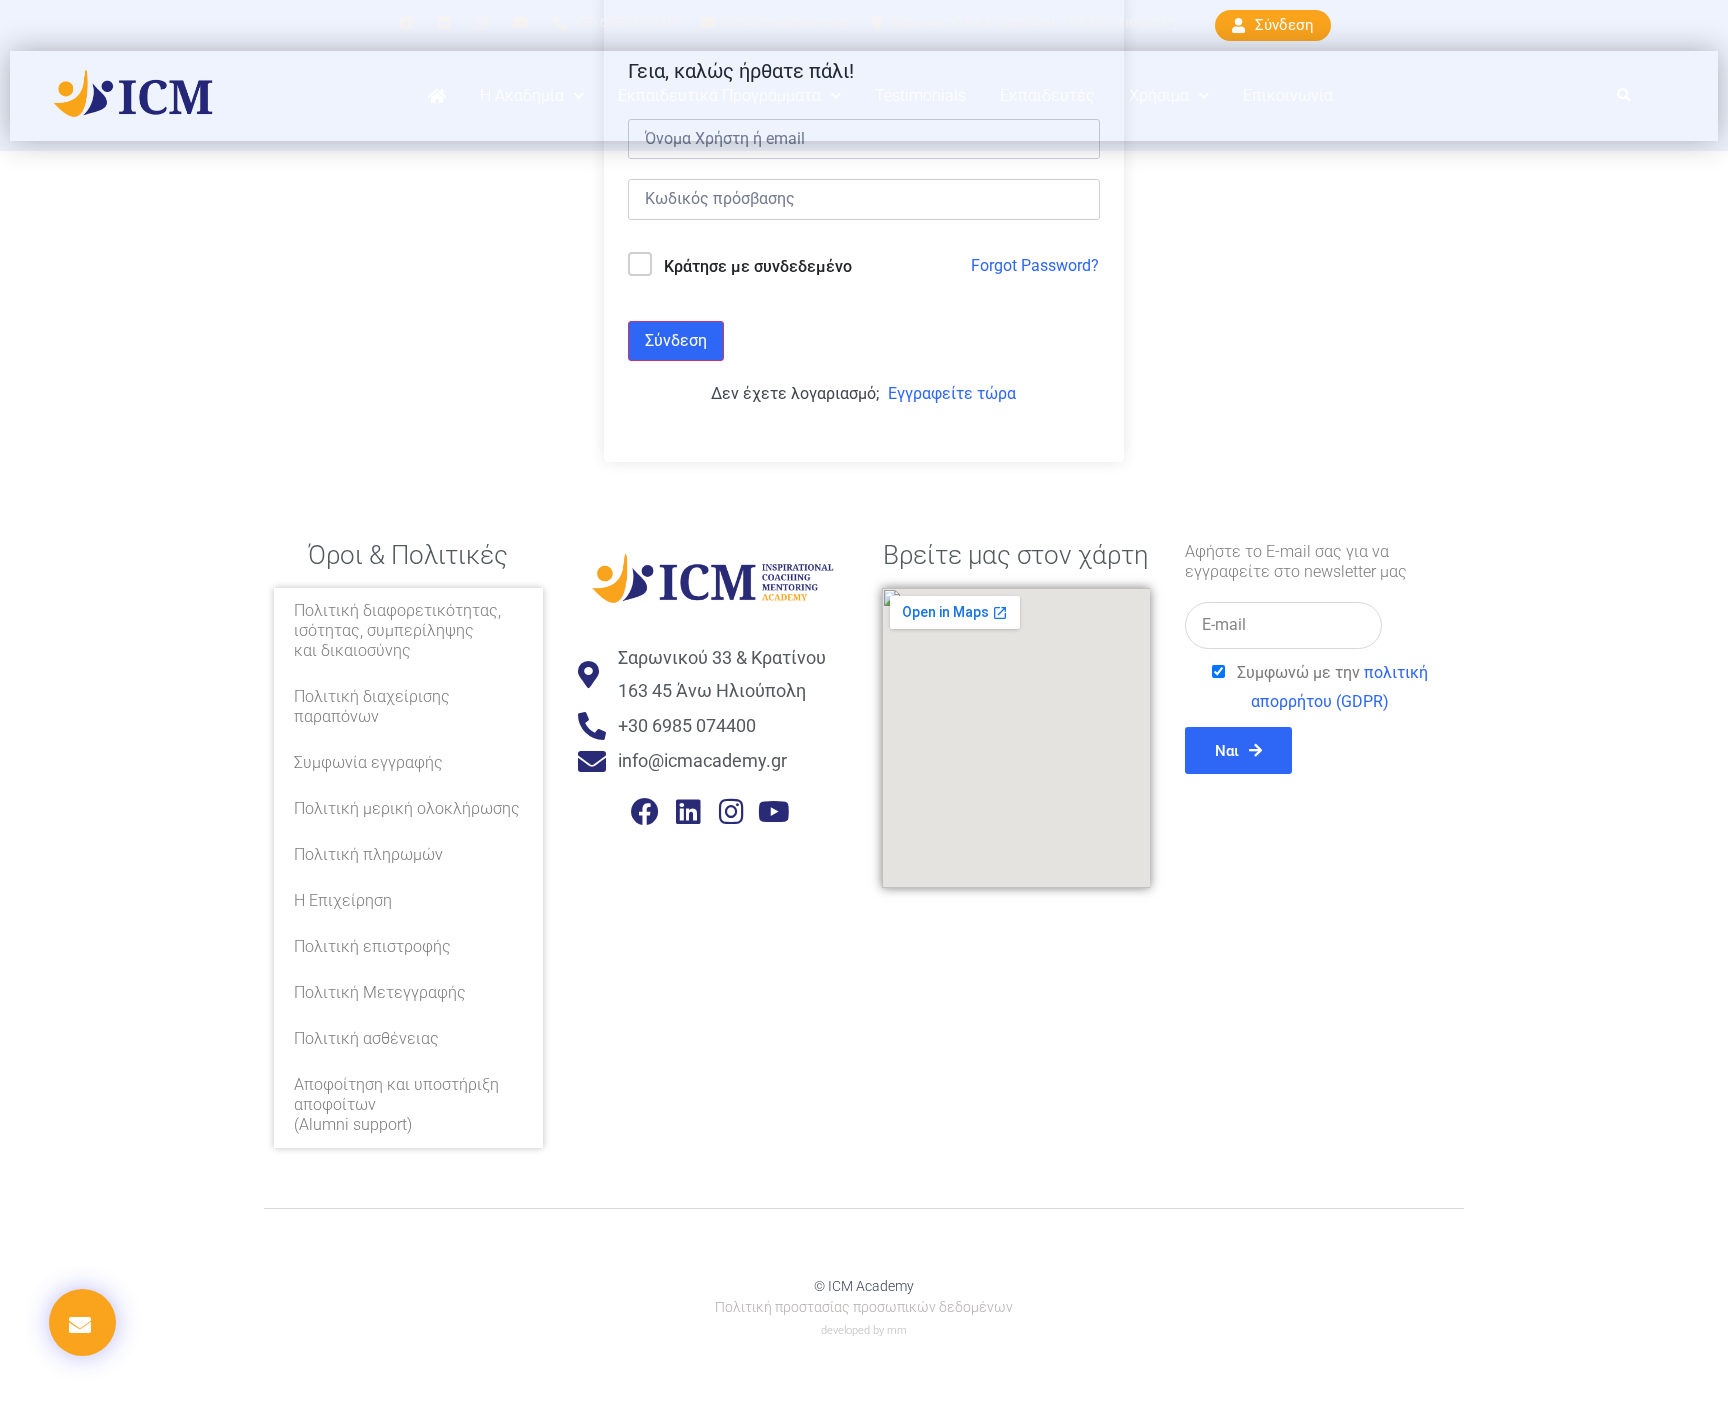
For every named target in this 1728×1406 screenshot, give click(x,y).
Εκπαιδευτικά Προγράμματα (719, 95)
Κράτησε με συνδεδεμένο (758, 266)
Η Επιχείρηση (343, 900)
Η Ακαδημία (522, 95)
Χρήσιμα (1159, 95)
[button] (1624, 96)
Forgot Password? (1035, 265)
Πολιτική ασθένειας (366, 1038)
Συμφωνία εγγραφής (368, 762)
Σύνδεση (676, 340)
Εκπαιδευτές (1047, 95)
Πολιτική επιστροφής (372, 946)
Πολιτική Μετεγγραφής (380, 992)
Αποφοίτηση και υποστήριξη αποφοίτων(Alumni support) (396, 1104)
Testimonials (920, 95)
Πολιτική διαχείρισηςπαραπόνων (372, 706)
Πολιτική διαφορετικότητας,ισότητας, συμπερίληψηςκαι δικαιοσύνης (397, 630)
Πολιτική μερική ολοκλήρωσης (407, 808)
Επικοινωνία (1288, 95)
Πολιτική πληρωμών (368, 854)
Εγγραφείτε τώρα (952, 393)
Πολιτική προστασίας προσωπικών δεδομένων (864, 1307)
